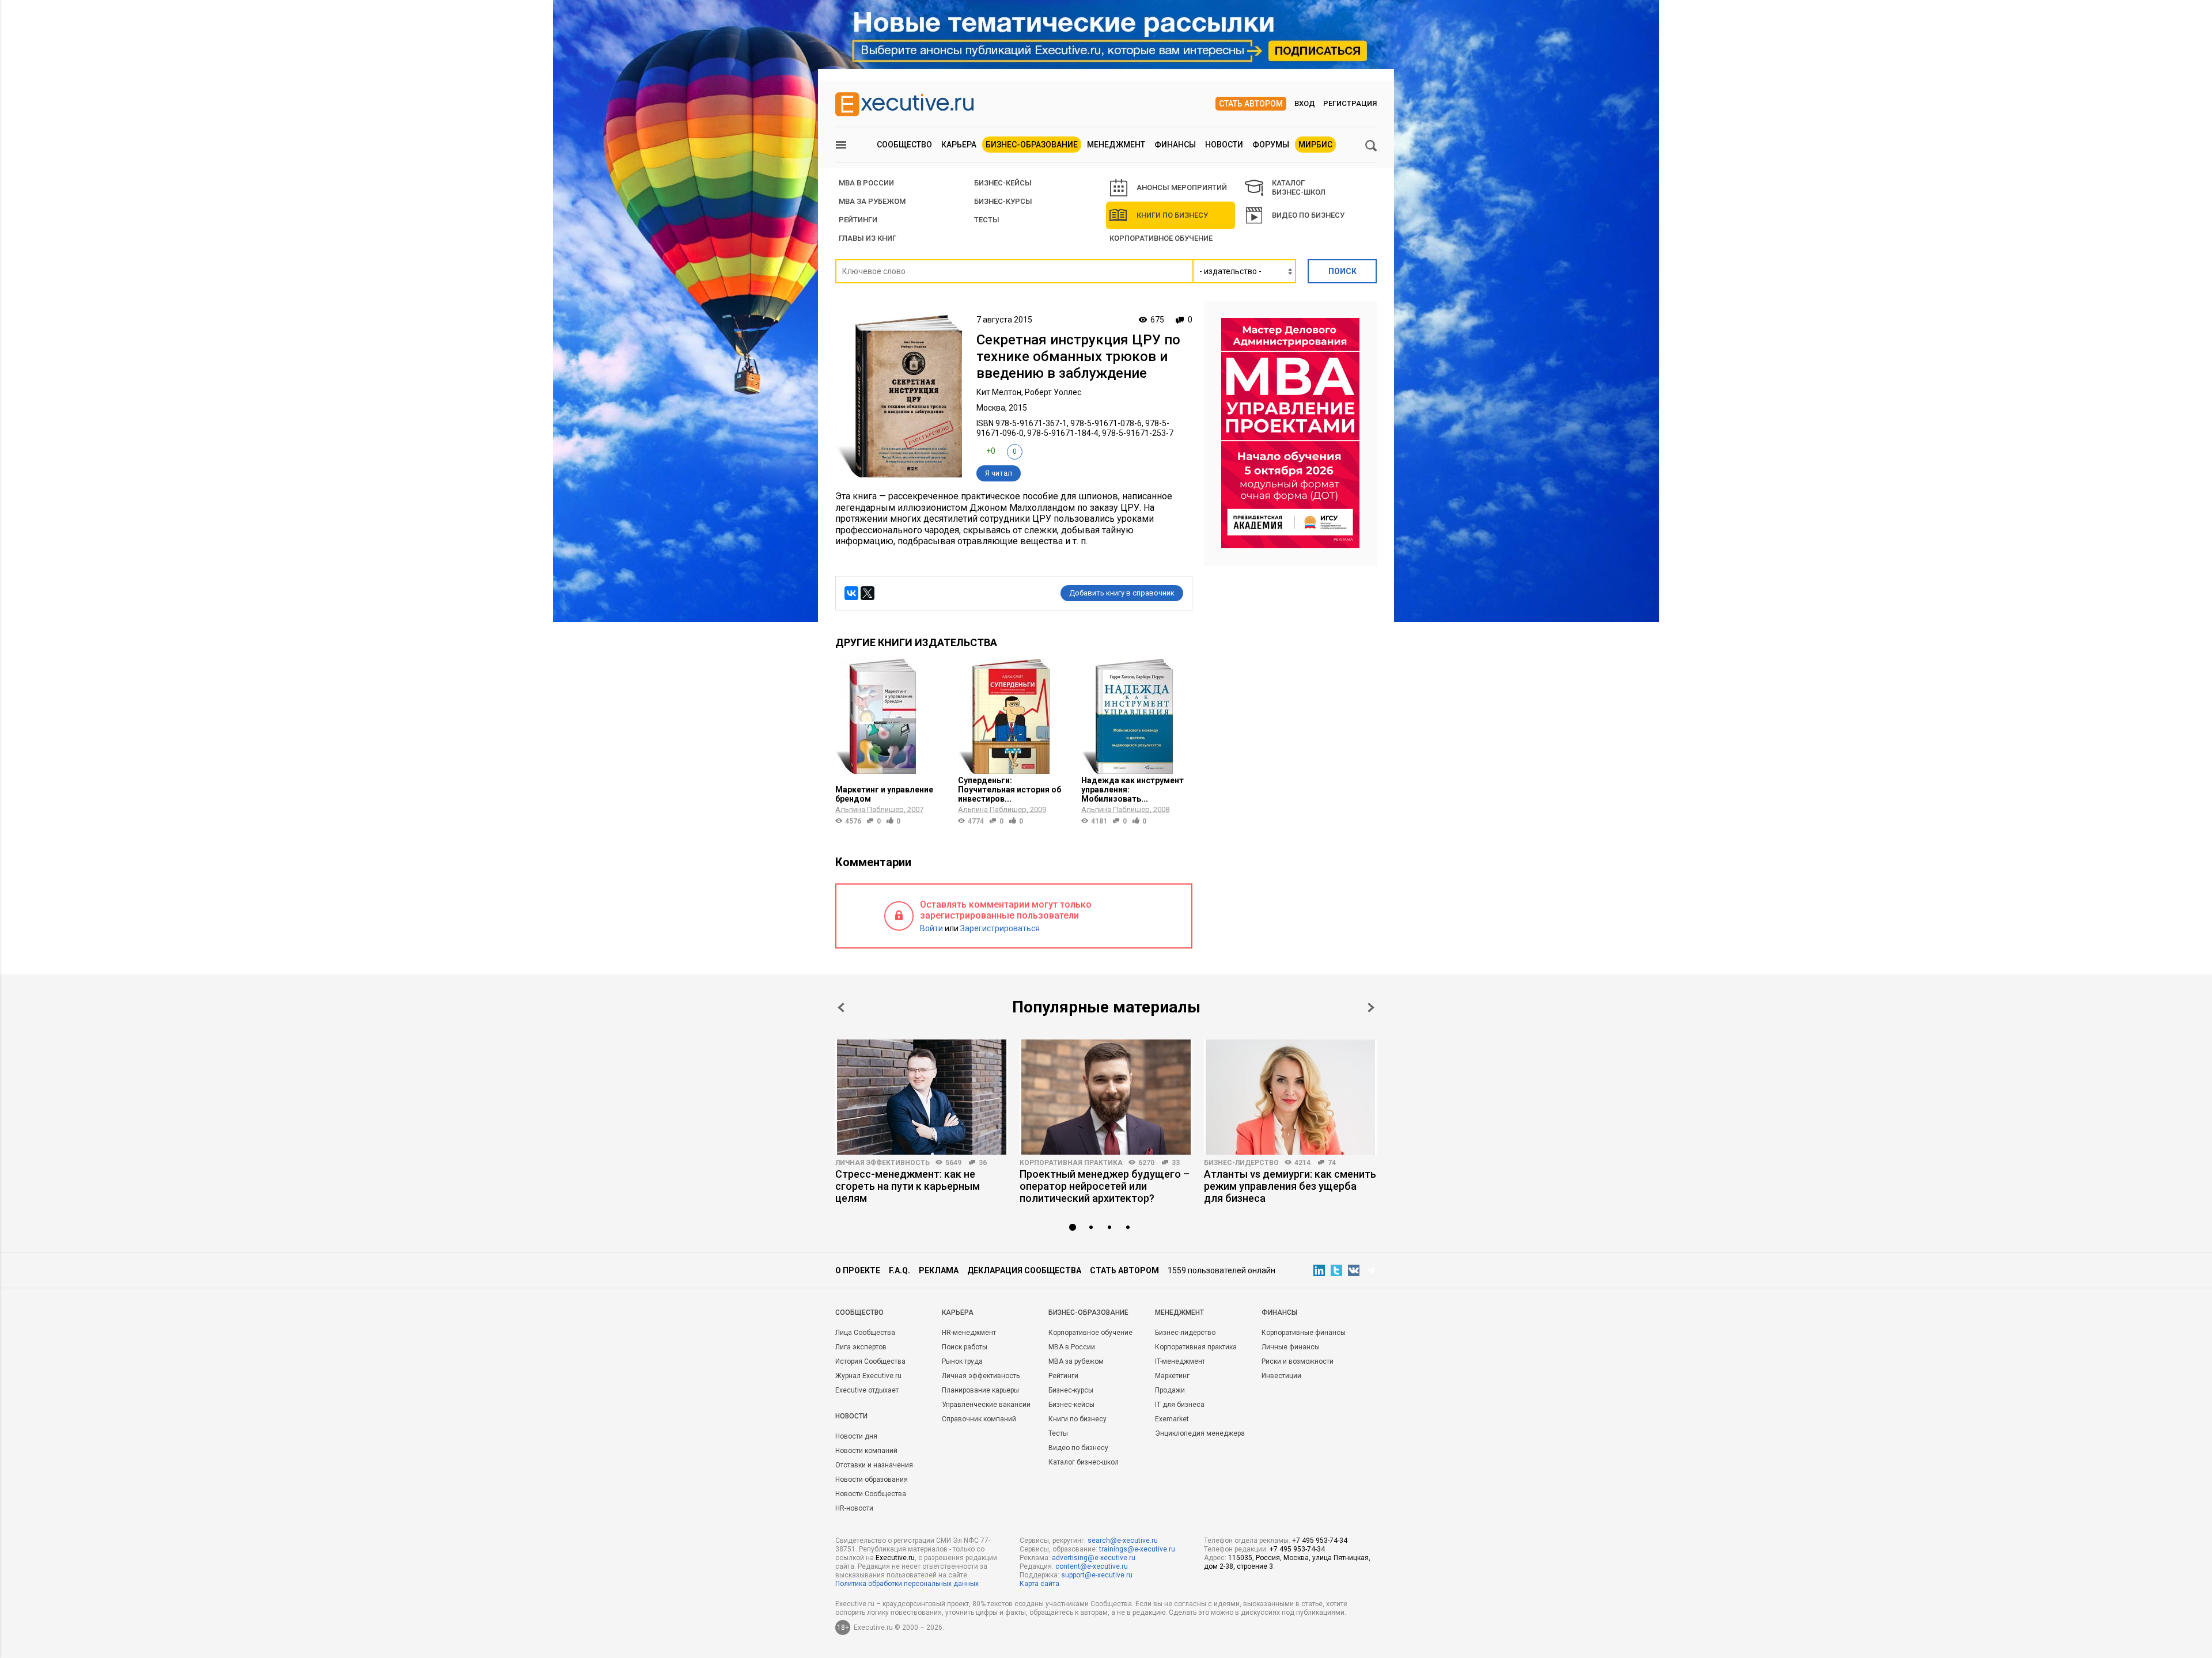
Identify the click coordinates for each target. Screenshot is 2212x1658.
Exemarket (1172, 1419)
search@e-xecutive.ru (1123, 1541)
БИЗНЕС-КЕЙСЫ (1003, 183)
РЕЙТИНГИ (858, 220)
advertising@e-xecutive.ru (1094, 1558)
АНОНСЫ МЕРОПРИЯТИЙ (1182, 187)
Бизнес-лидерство (1241, 1163)
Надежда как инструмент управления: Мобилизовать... (1132, 790)
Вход (1305, 103)
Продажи (1170, 1390)
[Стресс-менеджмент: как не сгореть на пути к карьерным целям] (922, 1097)
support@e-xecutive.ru (1097, 1575)
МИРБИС (1315, 145)
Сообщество (904, 145)
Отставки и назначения (874, 1465)
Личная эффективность (882, 1163)
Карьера (959, 145)
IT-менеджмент (1180, 1361)
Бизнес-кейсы (1071, 1405)
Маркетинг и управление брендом (884, 794)
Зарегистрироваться (1000, 928)
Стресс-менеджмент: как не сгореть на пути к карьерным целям (908, 1186)
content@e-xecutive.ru (1092, 1566)
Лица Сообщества (865, 1333)
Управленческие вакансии (986, 1405)
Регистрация (1350, 103)
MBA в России (1072, 1347)
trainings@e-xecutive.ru (1137, 1549)
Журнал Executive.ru (868, 1376)
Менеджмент (1116, 145)
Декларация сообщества (1024, 1270)
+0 (991, 451)
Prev (841, 1008)
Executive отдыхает (867, 1390)
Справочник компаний (979, 1419)
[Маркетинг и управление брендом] (891, 716)
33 (1176, 1163)
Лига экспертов (861, 1347)
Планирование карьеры (980, 1390)
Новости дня (856, 1436)
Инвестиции (1281, 1376)
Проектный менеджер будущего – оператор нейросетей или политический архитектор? (1105, 1186)
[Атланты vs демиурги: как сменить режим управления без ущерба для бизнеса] (1290, 1097)
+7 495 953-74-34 (1320, 1541)
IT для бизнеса (1180, 1405)
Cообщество (859, 1312)
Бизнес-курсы (1003, 201)
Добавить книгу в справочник (1122, 593)
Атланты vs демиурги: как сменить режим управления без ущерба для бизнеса (1290, 1186)
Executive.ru (895, 1558)
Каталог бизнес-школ (1084, 1462)
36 (983, 1163)
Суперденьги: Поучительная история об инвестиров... (1010, 790)
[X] (868, 593)
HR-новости (854, 1508)
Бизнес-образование (1032, 145)
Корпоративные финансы (1304, 1333)
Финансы (1175, 145)
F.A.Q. (899, 1270)
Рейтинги (1063, 1376)
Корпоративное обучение (1161, 238)
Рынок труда (962, 1361)
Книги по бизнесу (1172, 215)
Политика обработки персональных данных (907, 1584)
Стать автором (1251, 104)
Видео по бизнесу (1308, 215)
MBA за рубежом (872, 201)
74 (1332, 1163)
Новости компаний (866, 1451)
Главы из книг (868, 238)
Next (1371, 1008)
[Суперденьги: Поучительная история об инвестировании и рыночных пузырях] (1014, 716)
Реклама (939, 1270)
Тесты (987, 220)
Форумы (1271, 145)
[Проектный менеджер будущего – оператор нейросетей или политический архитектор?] (1106, 1097)
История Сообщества (870, 1361)
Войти (931, 928)
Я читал (999, 473)
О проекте (858, 1270)
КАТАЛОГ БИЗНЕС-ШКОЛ (1299, 187)
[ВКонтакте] (851, 593)
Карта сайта (1039, 1584)
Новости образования (872, 1479)
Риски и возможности (1298, 1361)
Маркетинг (1172, 1376)
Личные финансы (1291, 1347)
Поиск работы (965, 1347)
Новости (1224, 145)
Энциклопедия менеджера (1200, 1433)
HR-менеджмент (969, 1333)
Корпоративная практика (1071, 1163)
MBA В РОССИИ (866, 183)
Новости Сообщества (871, 1494)
